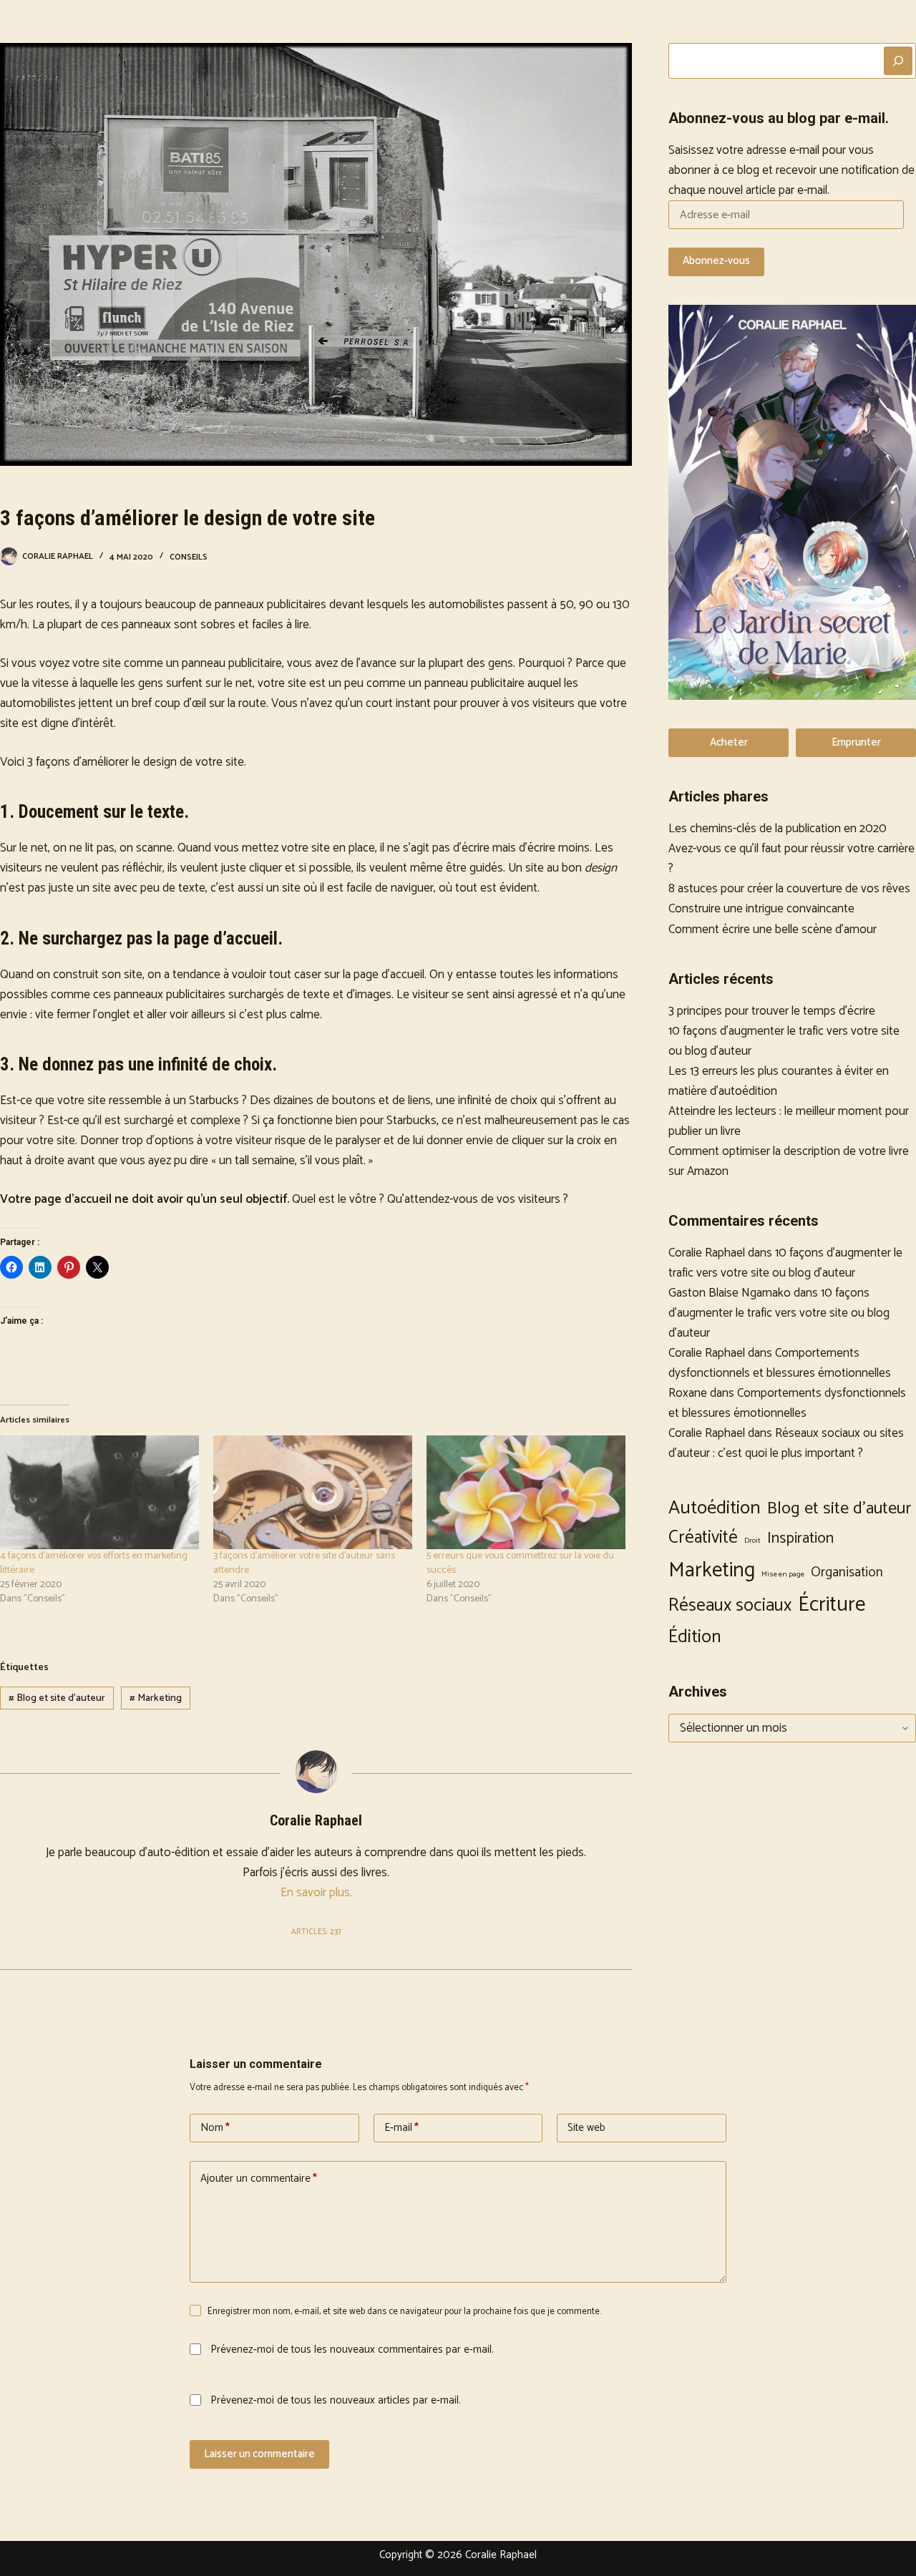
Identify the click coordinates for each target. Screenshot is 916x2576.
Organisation (847, 1572)
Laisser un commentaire (259, 2454)
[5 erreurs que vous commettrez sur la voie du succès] (526, 1492)
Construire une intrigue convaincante (761, 909)
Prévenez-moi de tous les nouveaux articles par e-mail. (336, 2400)
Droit (752, 1541)
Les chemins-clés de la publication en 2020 (778, 829)
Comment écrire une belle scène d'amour (773, 930)
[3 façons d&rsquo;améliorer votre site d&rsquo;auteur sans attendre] (313, 1492)
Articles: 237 (316, 1932)
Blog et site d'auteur (57, 1698)
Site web (586, 2128)
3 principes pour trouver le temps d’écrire (772, 1011)
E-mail (401, 2128)
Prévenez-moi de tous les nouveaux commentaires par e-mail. (352, 2350)
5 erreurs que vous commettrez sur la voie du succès (520, 1563)
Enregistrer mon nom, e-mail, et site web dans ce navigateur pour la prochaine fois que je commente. (404, 2312)
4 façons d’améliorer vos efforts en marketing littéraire (94, 1563)
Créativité (703, 1538)
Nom (215, 2128)
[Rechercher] (898, 61)
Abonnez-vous (716, 261)
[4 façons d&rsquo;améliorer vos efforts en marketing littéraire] (99, 1492)
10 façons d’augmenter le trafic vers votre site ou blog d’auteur (785, 1263)
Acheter (729, 742)
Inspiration (800, 1538)
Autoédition (715, 1508)
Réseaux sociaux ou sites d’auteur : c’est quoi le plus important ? (786, 1443)
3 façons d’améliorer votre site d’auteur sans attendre (304, 1563)
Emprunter (856, 742)
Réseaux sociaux (730, 1606)
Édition (695, 1637)
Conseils (189, 557)
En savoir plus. (316, 1893)
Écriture (832, 1605)
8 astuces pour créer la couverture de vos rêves (789, 889)
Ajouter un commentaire (259, 2179)
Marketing (156, 1698)
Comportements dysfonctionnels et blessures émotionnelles (780, 1363)
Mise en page (783, 1575)
